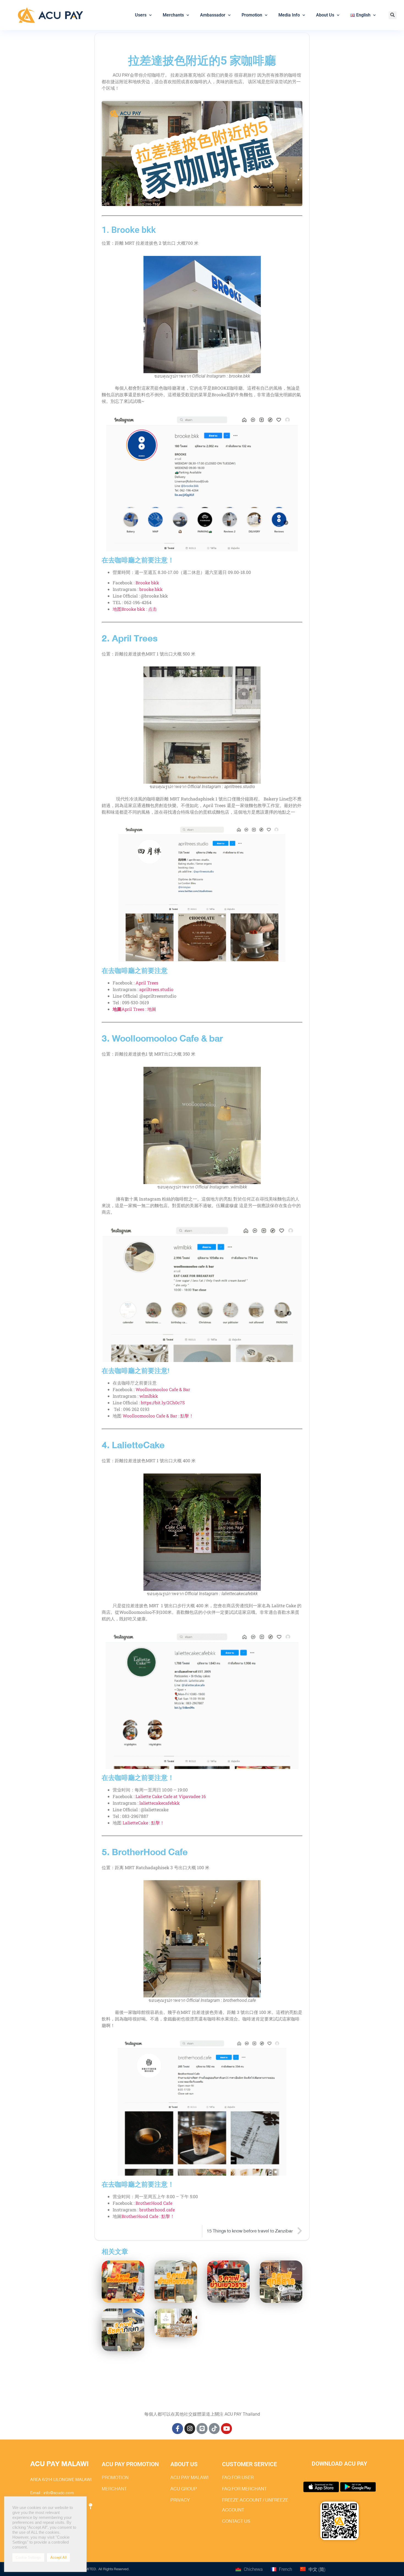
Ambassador (213, 15)
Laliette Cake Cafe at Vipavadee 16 (171, 1796)
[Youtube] (226, 2429)
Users (141, 15)
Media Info (289, 15)
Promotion (252, 15)
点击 (153, 609)
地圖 (152, 1009)
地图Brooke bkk (129, 609)
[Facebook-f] (178, 2429)
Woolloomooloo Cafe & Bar (163, 1389)
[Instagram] (190, 2429)
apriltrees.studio (156, 989)
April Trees (147, 983)
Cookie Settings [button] (28, 2557)
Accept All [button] (58, 2557)
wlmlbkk (149, 1396)
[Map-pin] (90, 2506)
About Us (325, 15)
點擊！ (187, 1416)
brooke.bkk (151, 589)
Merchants (173, 15)
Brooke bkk (147, 583)
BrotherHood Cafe (154, 2203)
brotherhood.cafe (157, 2210)
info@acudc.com (59, 2493)
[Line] (202, 2429)
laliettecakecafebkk (160, 1803)
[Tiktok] (214, 2429)
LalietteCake (135, 1823)
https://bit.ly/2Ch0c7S (163, 1403)
